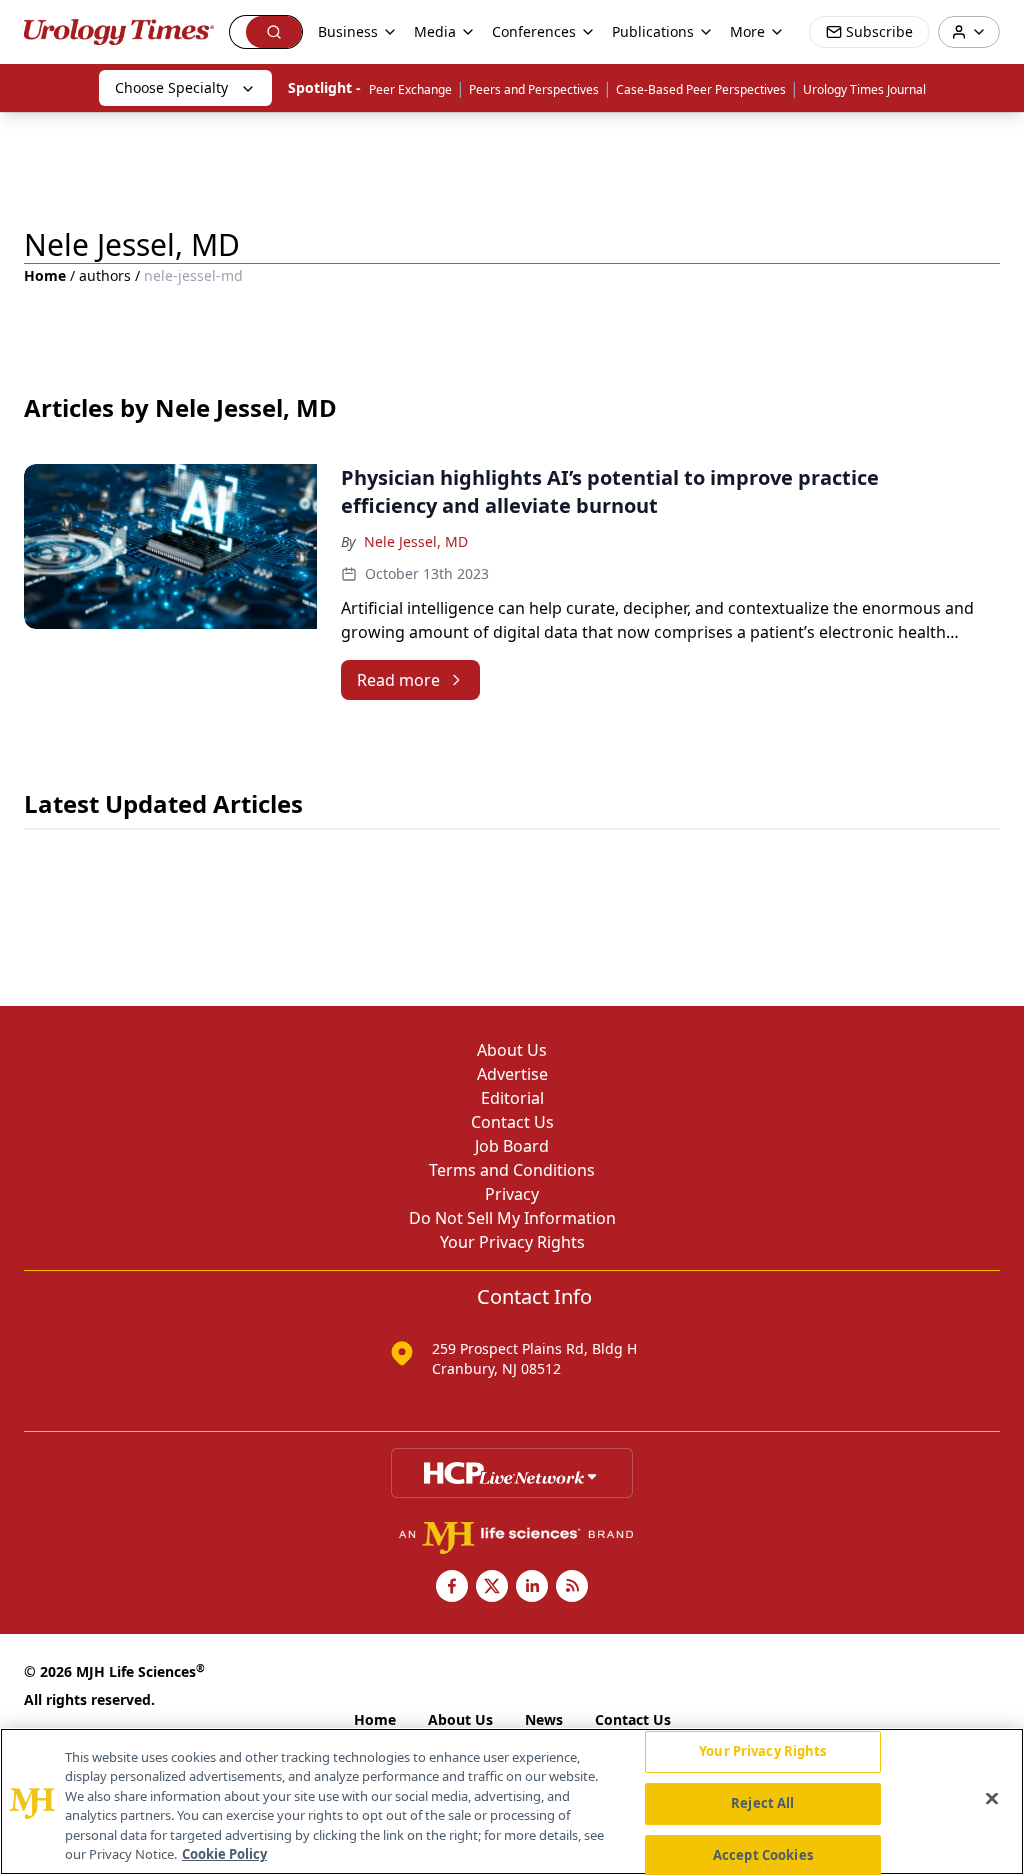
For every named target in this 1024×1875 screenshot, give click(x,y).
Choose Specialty (171, 87)
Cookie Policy (224, 1854)
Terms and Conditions (512, 1170)
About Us (512, 1050)
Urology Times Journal (864, 89)
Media (435, 31)
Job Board (512, 1146)
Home (45, 275)
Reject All (762, 1803)
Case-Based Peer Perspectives (701, 89)
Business (348, 31)
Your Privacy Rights (512, 1242)
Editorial (512, 1098)
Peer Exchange (410, 89)
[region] (512, 1801)
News (544, 1719)
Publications (653, 31)
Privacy (512, 1194)
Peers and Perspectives (534, 89)
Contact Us (512, 1122)
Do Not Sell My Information (512, 1218)
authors (105, 275)
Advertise (512, 1074)
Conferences (534, 31)
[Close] (992, 1799)
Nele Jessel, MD (416, 541)
